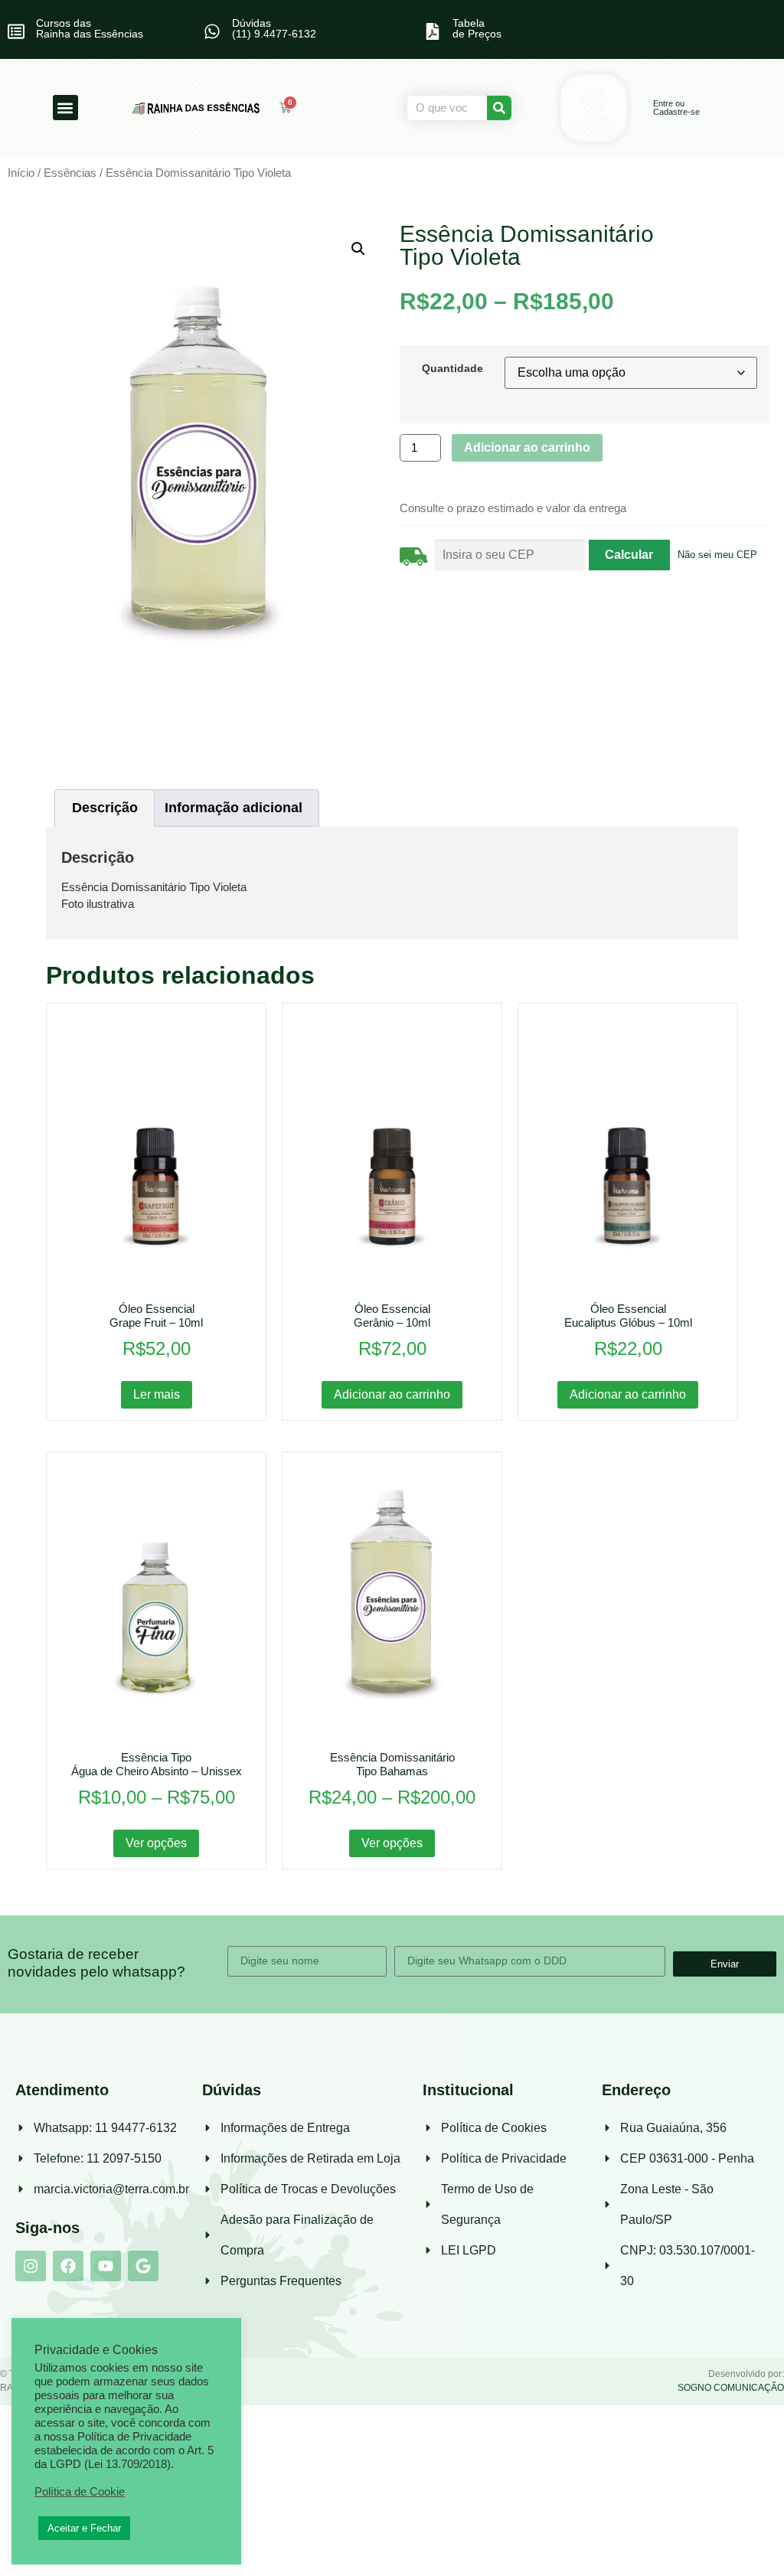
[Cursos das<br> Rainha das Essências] (16, 31)
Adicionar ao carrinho (527, 447)
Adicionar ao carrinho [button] (392, 1394)
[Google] (143, 2266)
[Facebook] (68, 2266)
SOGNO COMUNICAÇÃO (731, 2388)
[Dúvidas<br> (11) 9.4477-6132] (212, 31)
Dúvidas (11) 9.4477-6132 (274, 28)
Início (21, 173)
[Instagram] (31, 2266)
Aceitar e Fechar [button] (84, 2528)
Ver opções (156, 1843)
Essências (70, 173)
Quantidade (452, 368)
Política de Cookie (80, 2492)
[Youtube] (106, 2266)
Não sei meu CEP (717, 555)
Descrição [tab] (105, 808)
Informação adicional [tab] (234, 808)
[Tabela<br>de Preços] (433, 31)
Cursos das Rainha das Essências (90, 28)
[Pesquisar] (499, 108)
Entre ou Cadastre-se (676, 108)
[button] (65, 108)
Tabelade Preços (477, 28)
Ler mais (157, 1394)
